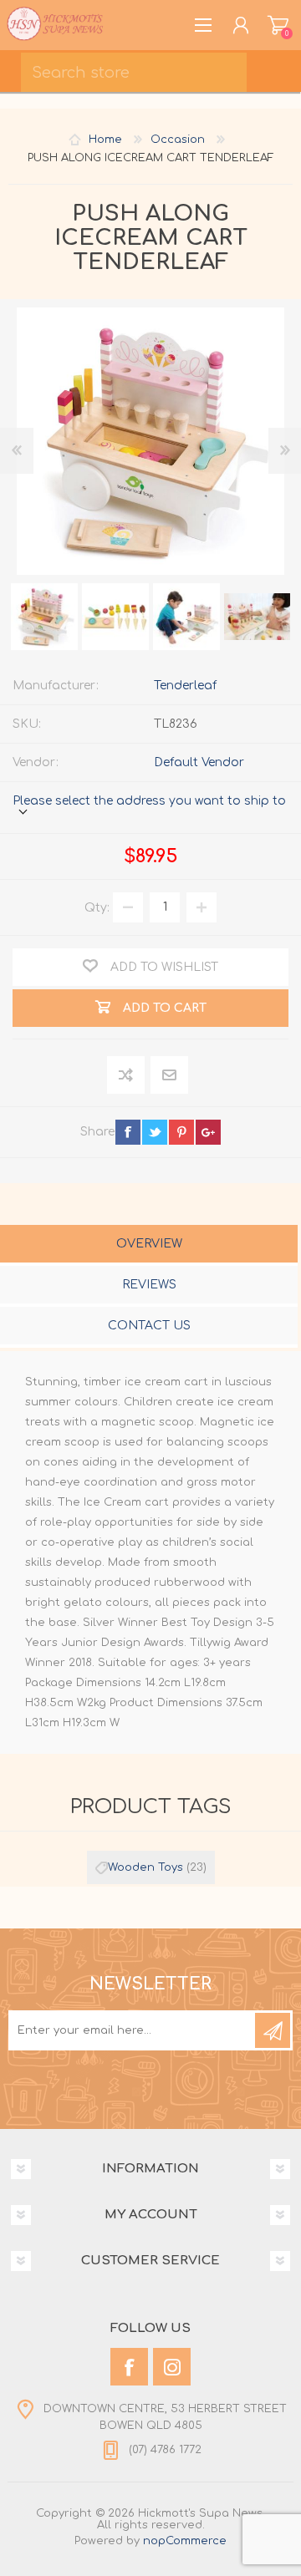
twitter (155, 1132)
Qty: (97, 907)
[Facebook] (129, 2367)
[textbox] (134, 72)
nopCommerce (185, 2541)
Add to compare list (127, 1076)
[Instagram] (172, 2367)
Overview (149, 1244)
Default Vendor (199, 762)
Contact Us (149, 1326)
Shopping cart (278, 25)
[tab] (149, 1245)
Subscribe (273, 2030)
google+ (208, 1132)
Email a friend (169, 1076)
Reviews (149, 1285)
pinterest (181, 1132)
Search (280, 66)
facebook (128, 1132)
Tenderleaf (185, 686)
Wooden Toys (145, 1867)
